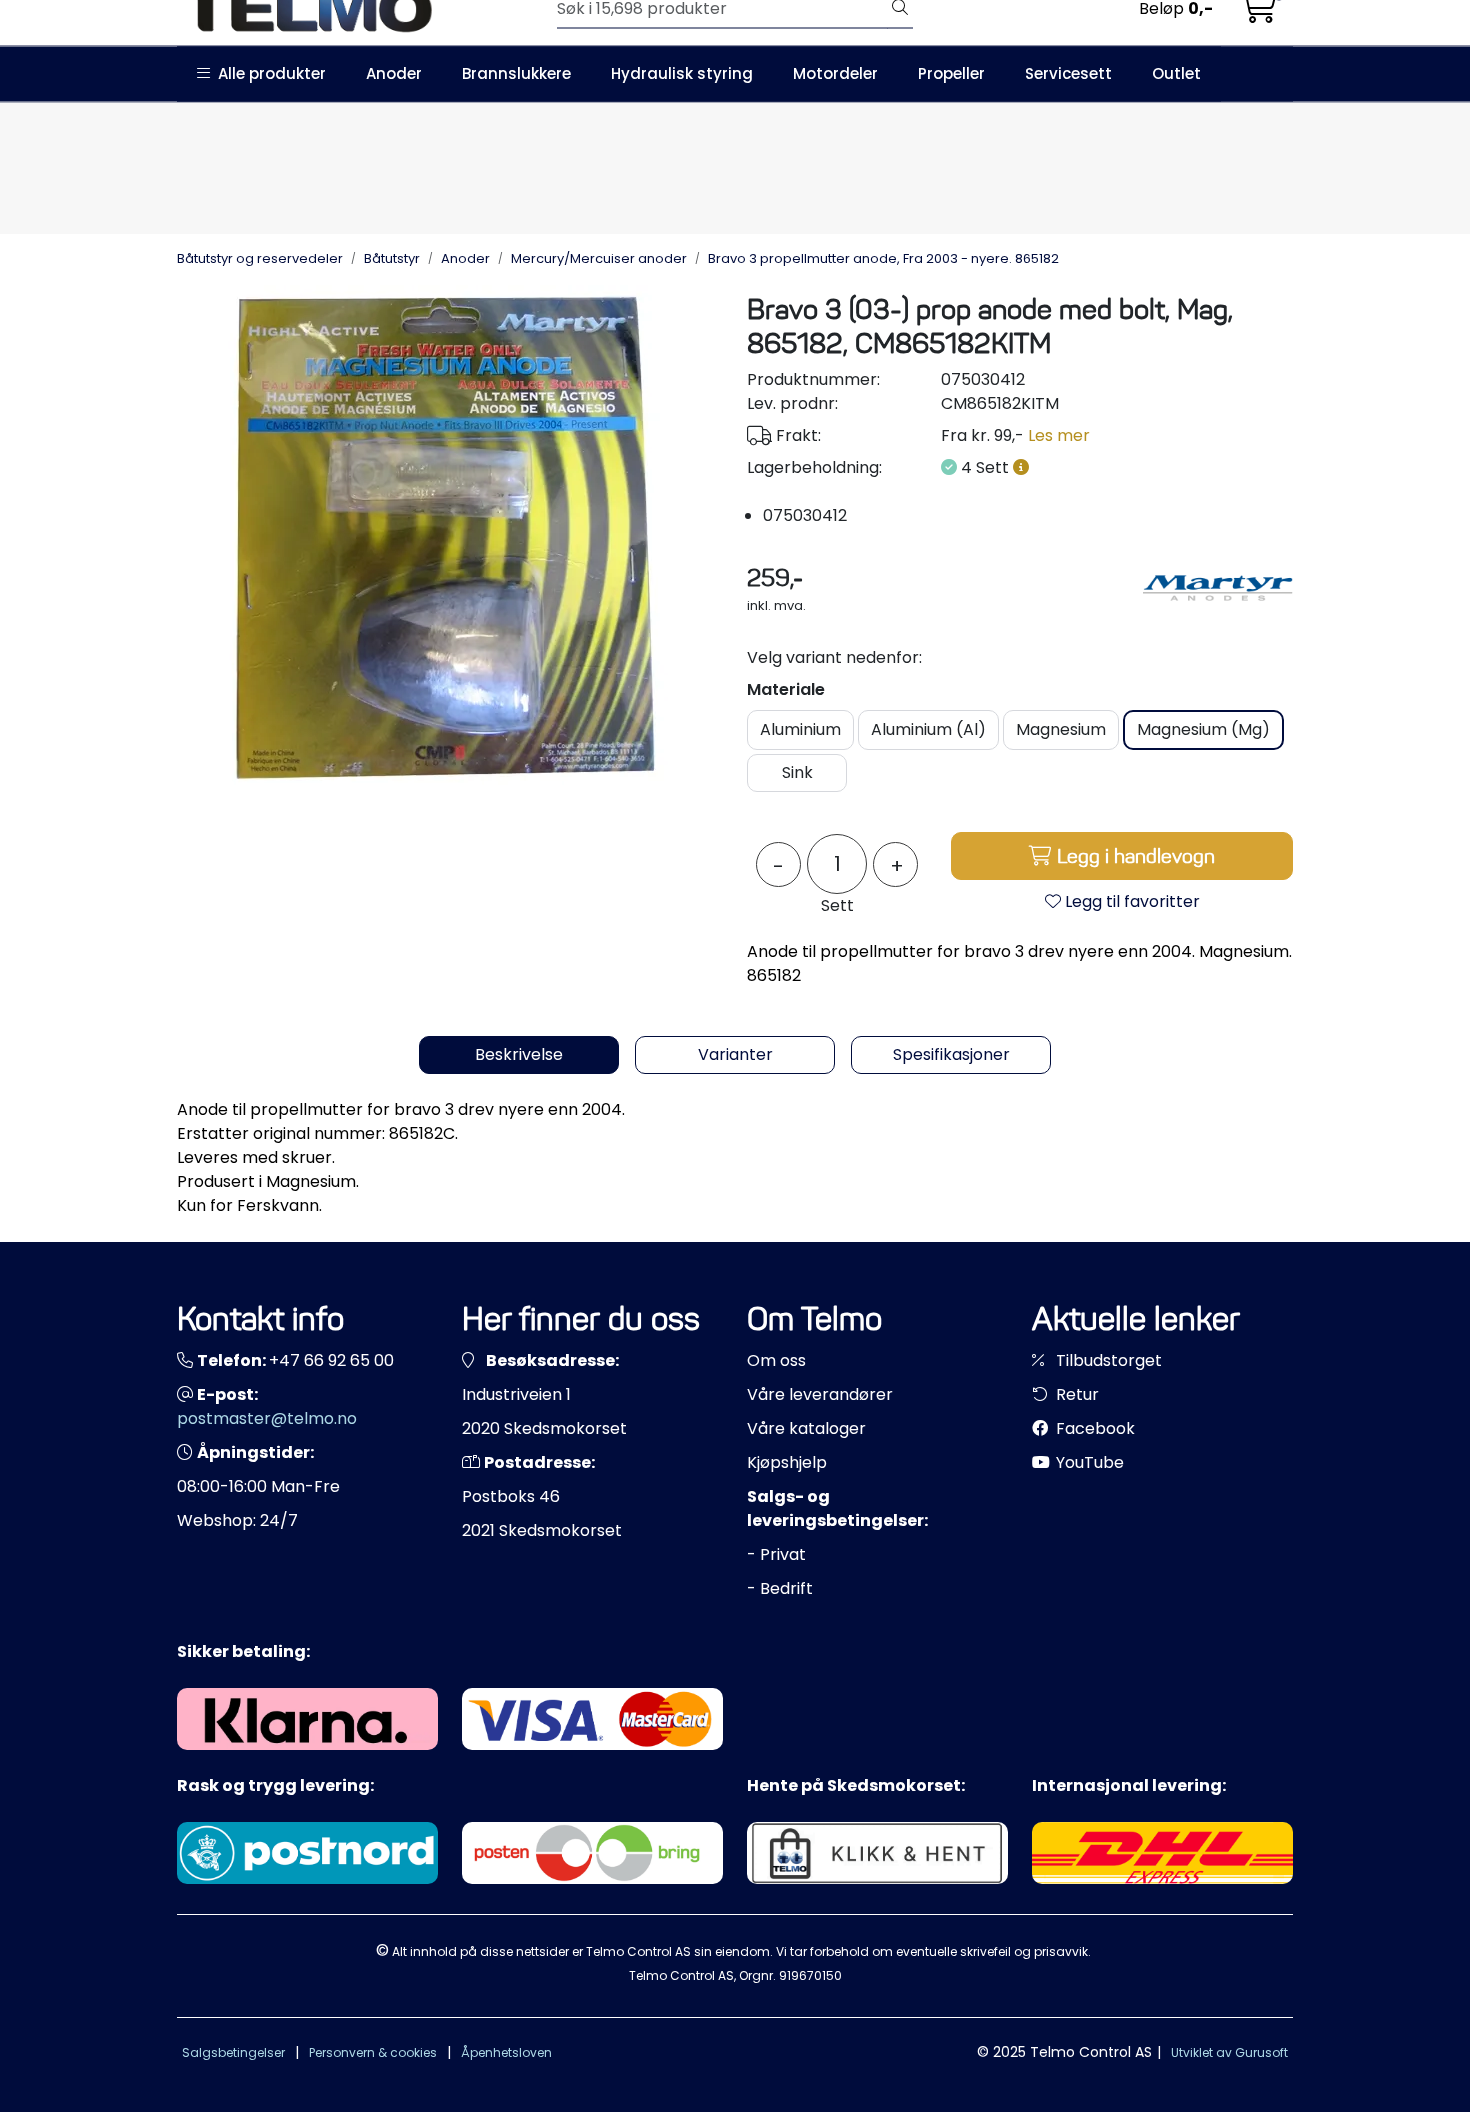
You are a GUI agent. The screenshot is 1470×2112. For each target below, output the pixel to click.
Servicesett (1068, 73)
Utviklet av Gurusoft (1229, 2052)
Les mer (1059, 435)
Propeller (951, 73)
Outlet (1176, 73)
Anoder (394, 73)
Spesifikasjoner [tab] (951, 1054)
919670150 (810, 1975)
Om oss (776, 1360)
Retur (1075, 1394)
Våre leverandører (820, 1394)
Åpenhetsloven (506, 2052)
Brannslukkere (516, 73)
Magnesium (1061, 729)
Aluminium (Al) (928, 729)
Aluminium (800, 729)
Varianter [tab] (735, 1054)
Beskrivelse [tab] (519, 1054)
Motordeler (835, 73)
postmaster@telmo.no (267, 1418)
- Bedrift (780, 1588)
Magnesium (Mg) (1203, 729)
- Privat (776, 1554)
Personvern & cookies (373, 2052)
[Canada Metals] (1218, 588)
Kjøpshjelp (787, 1462)
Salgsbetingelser (233, 2052)
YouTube (1088, 1462)
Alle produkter (268, 73)
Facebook (1093, 1428)
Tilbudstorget (1107, 1360)
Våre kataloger (806, 1428)
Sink (797, 772)
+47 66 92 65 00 (331, 1360)
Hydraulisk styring (682, 73)
